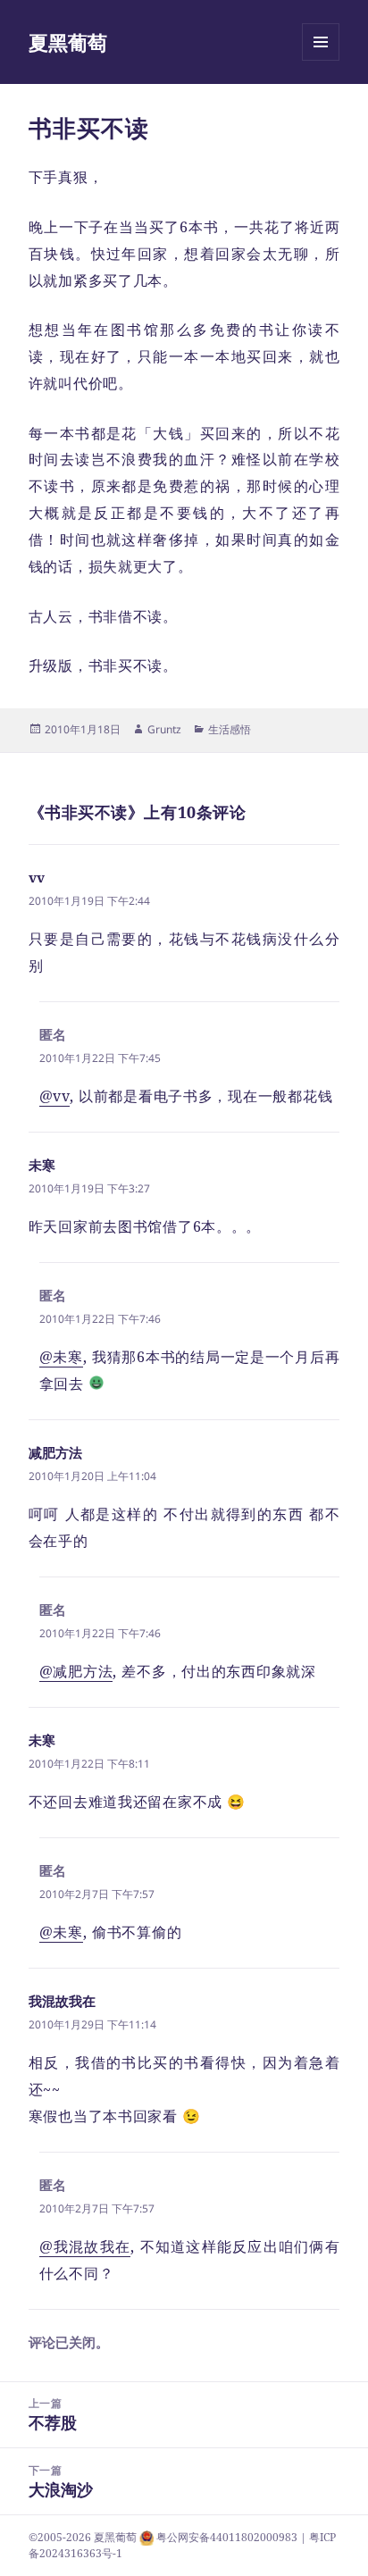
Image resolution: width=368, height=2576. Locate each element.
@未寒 (61, 1357)
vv (37, 877)
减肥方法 (55, 1452)
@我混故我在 (85, 2246)
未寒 (42, 1165)
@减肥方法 (76, 1671)
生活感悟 (230, 729)
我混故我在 (62, 2001)
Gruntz (164, 729)
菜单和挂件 (321, 60)
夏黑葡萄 (68, 42)
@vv (54, 1096)
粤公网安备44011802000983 (228, 2537)
